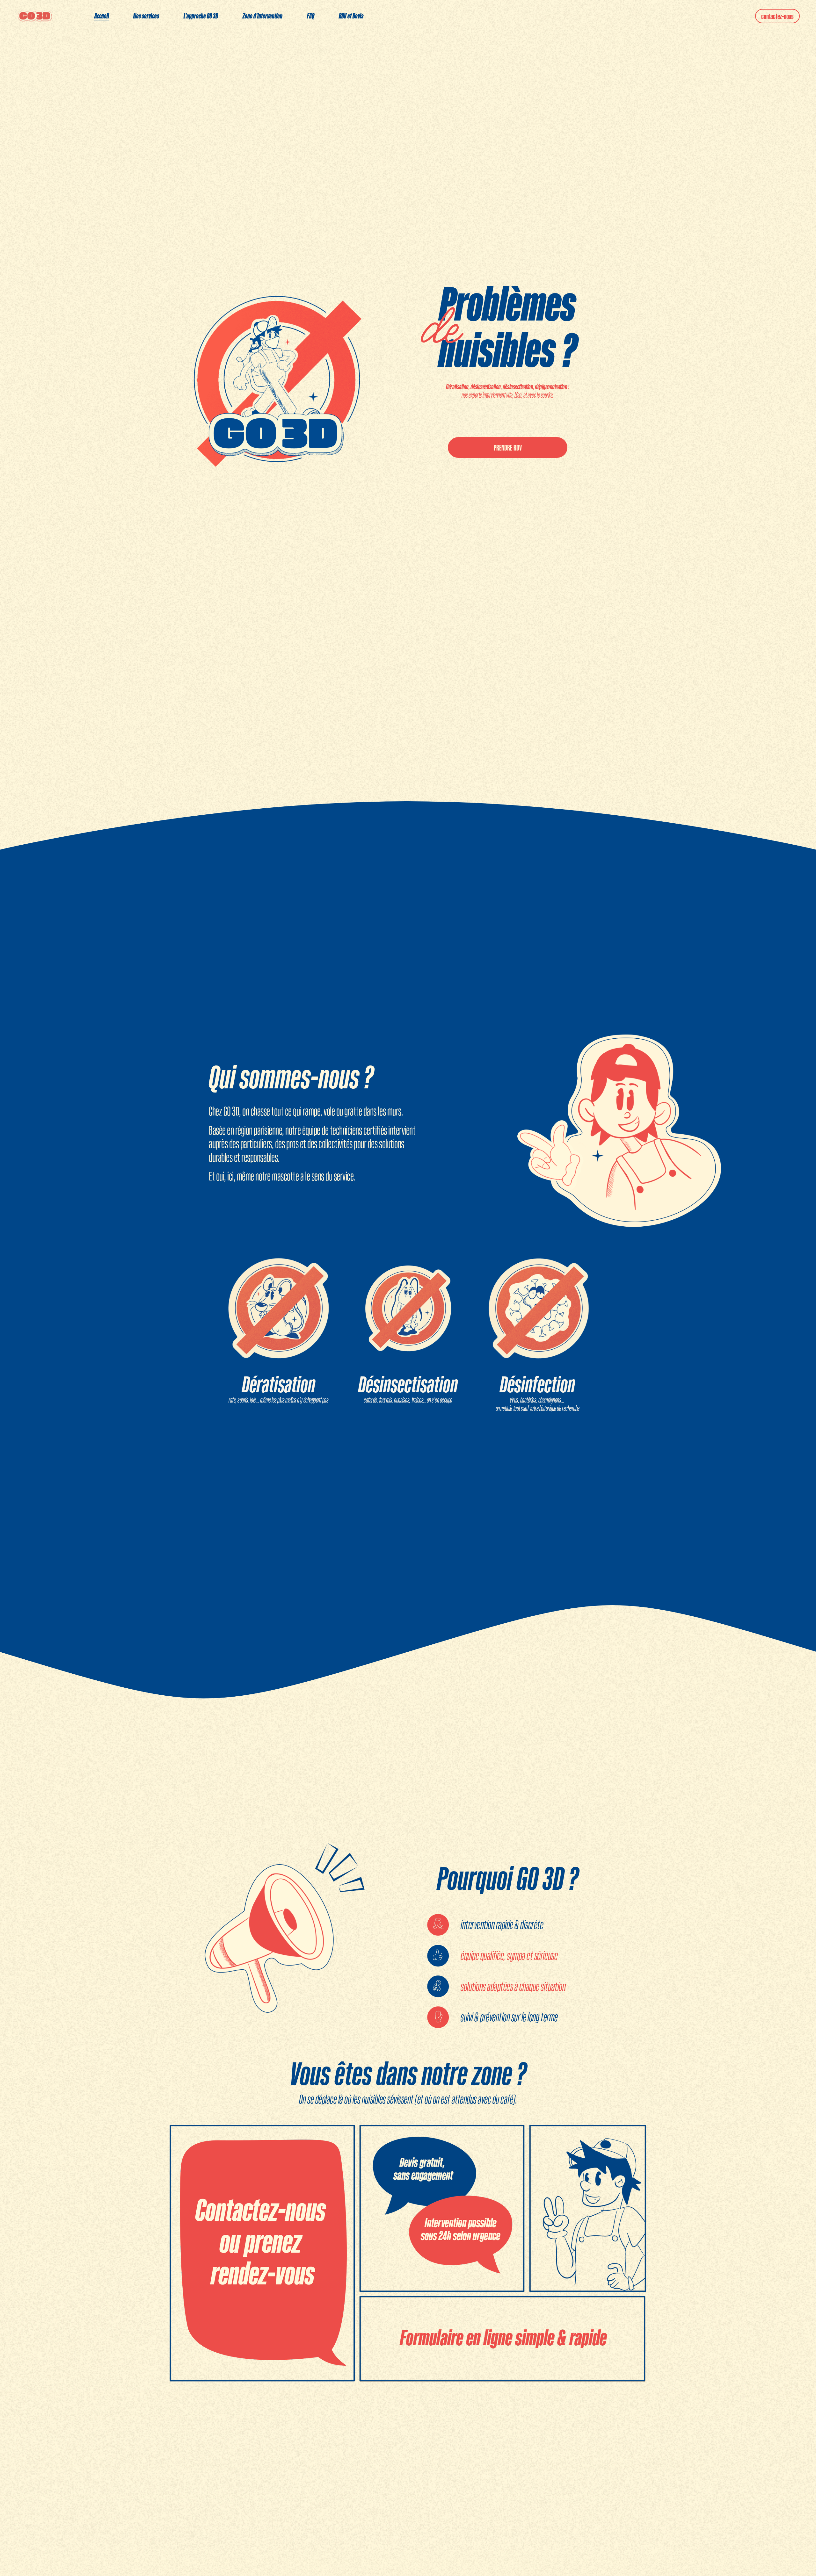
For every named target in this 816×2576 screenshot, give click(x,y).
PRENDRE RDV (508, 448)
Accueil (102, 16)
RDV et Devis (351, 16)
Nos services (146, 16)
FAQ (311, 16)
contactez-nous (777, 16)
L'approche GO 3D (201, 16)
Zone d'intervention (262, 16)
